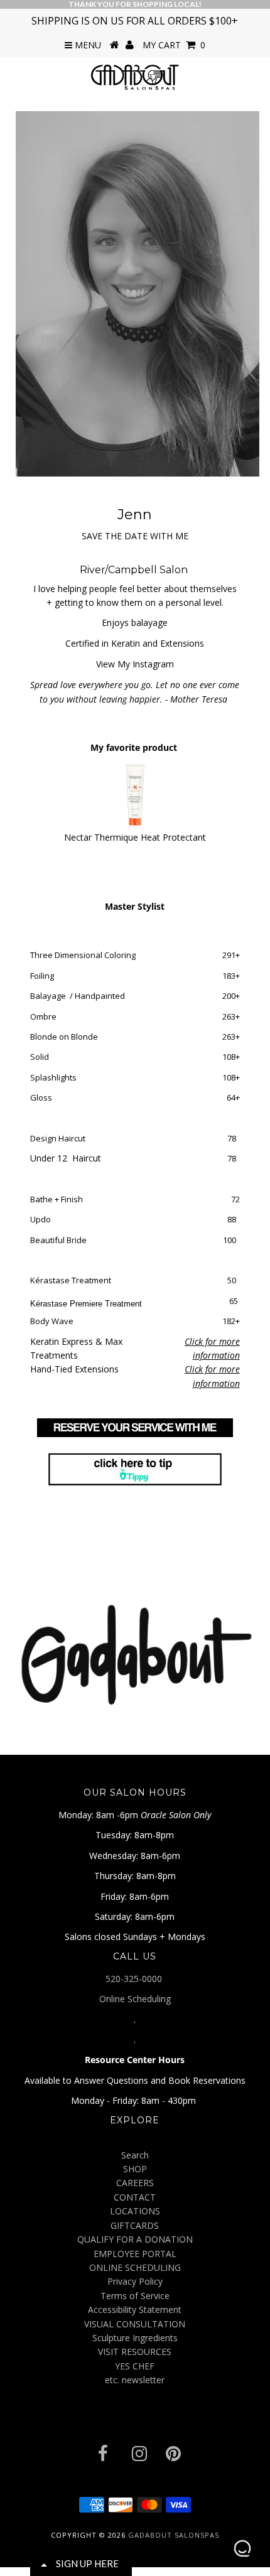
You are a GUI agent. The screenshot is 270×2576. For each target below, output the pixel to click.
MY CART (174, 45)
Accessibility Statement (135, 2309)
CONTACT (135, 2197)
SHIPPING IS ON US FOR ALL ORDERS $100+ (135, 21)
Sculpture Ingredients (135, 2338)
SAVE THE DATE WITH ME (135, 536)
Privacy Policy (135, 2281)
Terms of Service (135, 2296)
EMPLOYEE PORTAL (135, 2254)
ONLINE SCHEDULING (135, 2267)
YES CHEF (135, 2366)
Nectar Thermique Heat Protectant (135, 837)
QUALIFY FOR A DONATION (135, 2239)
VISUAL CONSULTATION (135, 2324)
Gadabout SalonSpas (174, 2535)
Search (135, 2155)
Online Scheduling (135, 1999)
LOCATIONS (135, 2211)
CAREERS (135, 2183)
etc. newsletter (135, 2380)
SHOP (135, 2169)
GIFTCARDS (135, 2225)
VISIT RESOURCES (135, 2352)
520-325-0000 (135, 1979)
